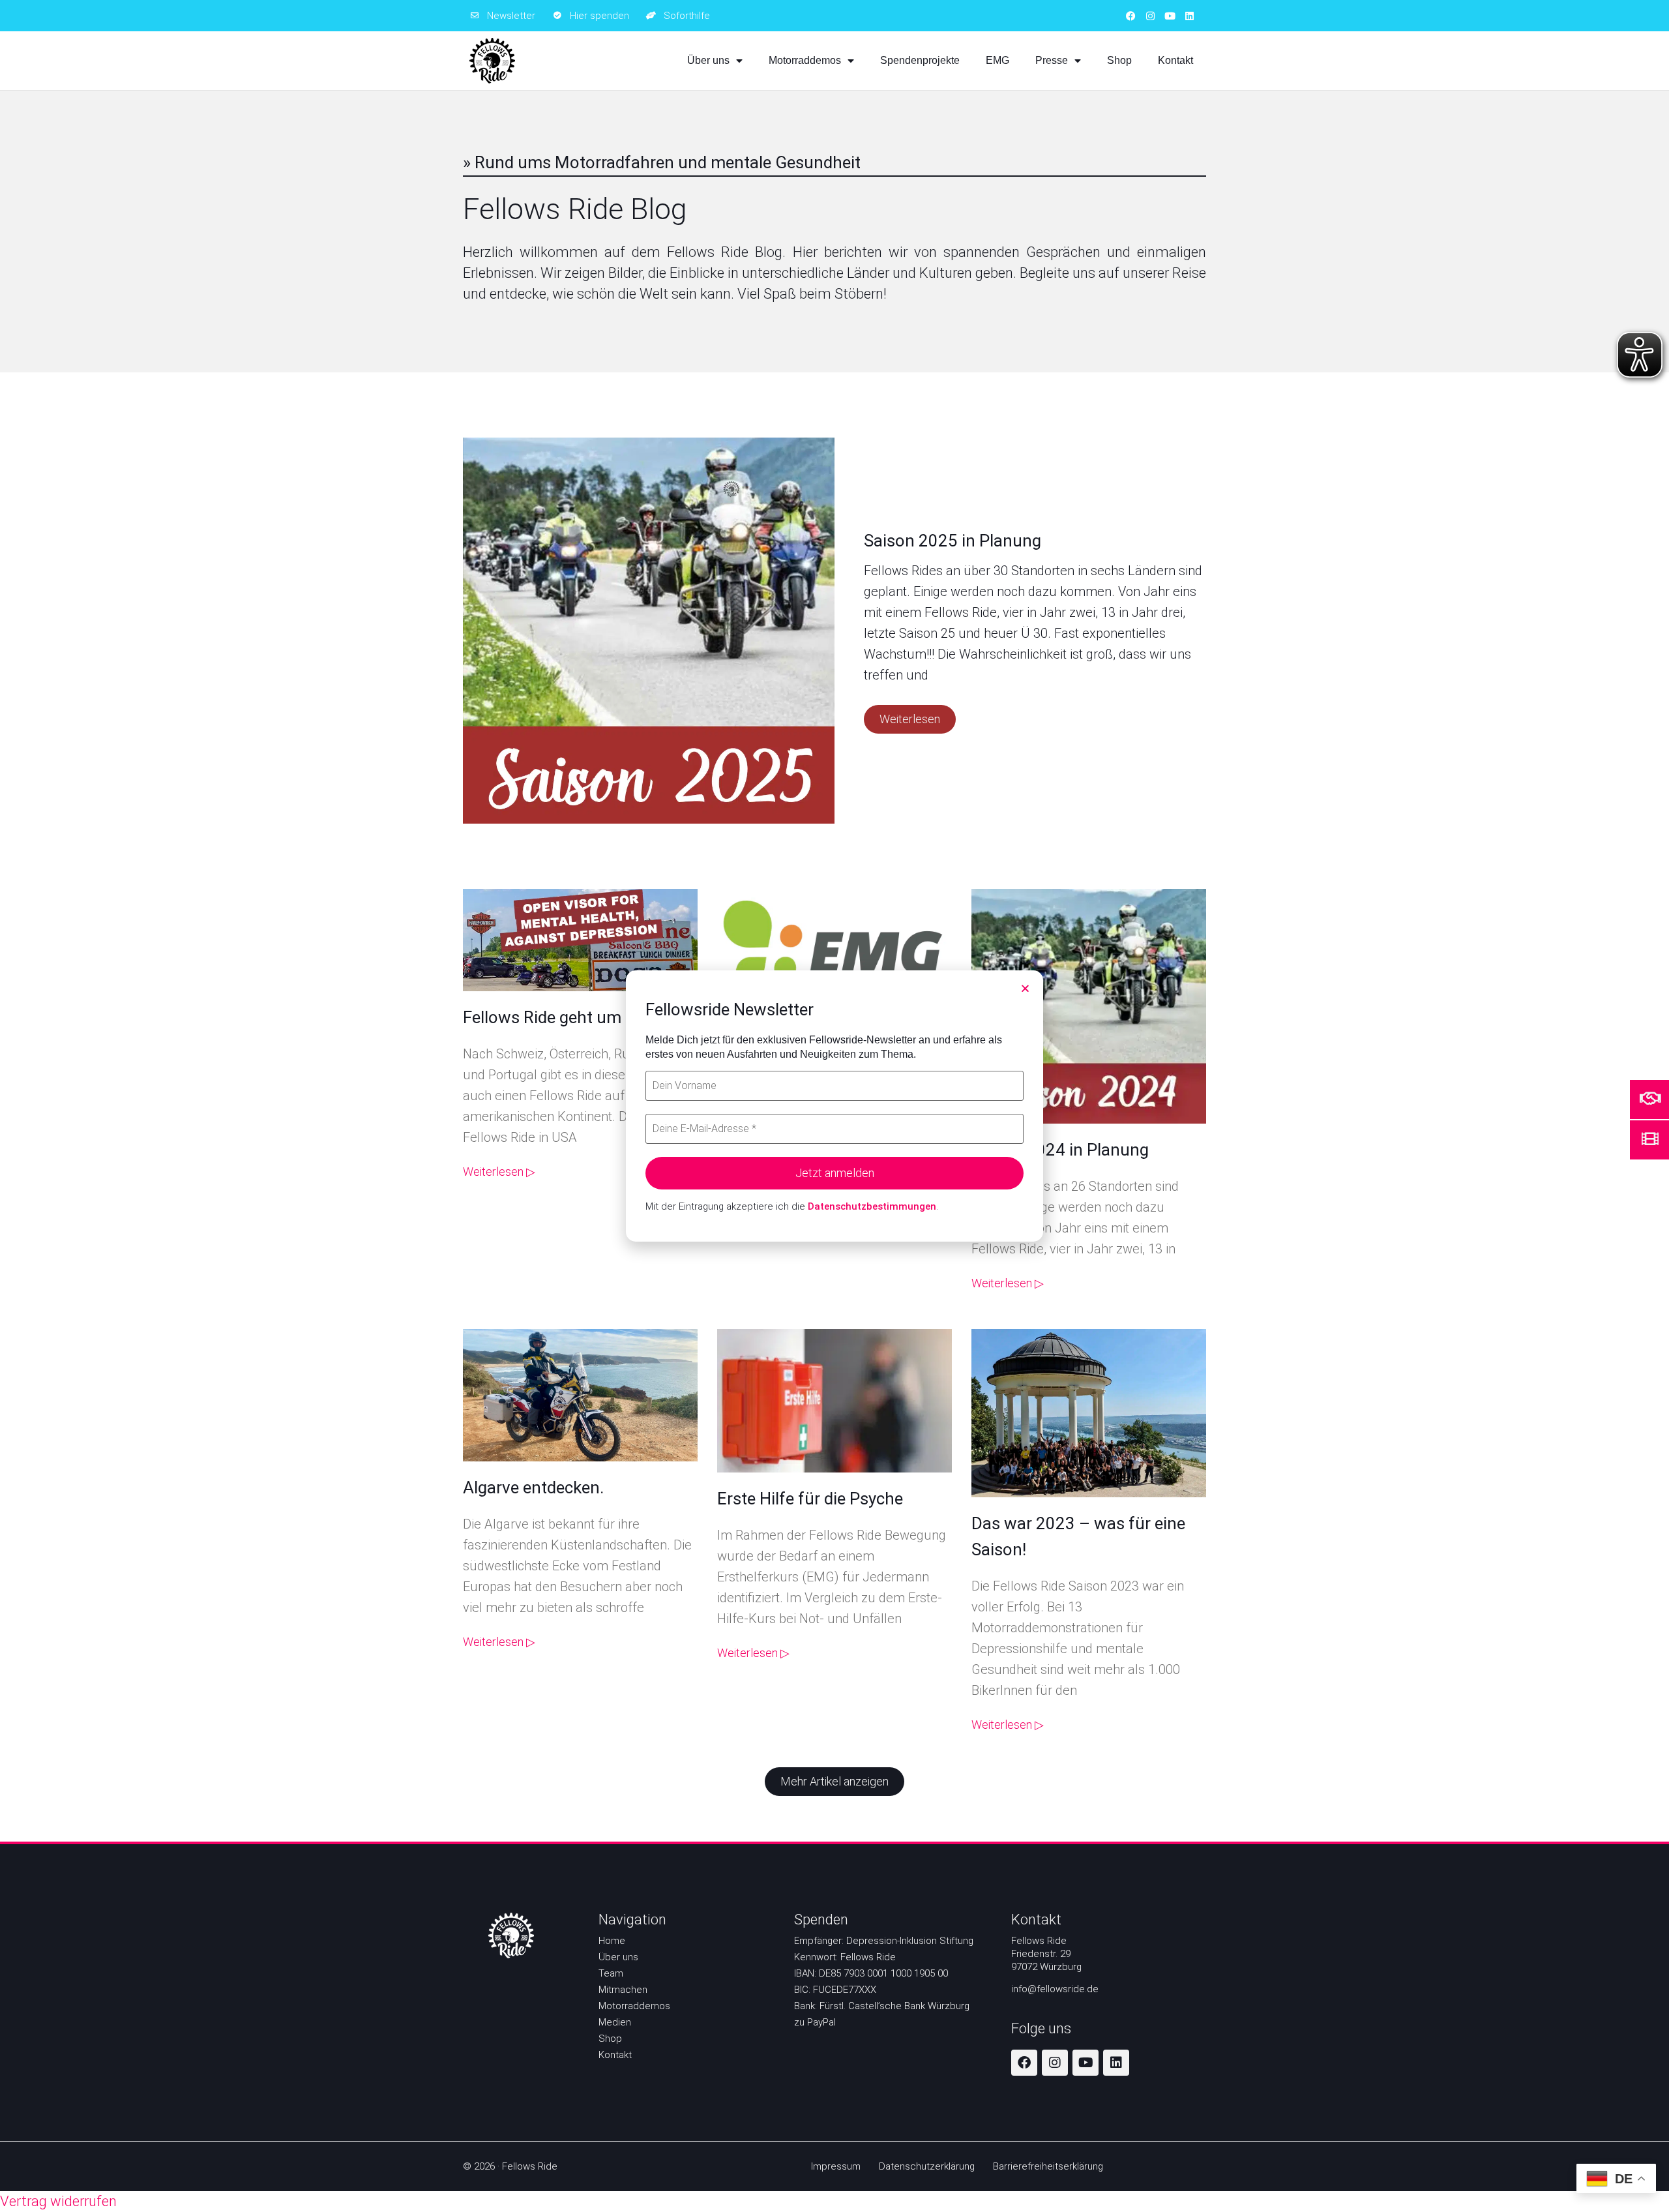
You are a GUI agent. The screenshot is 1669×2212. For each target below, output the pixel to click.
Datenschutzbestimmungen (872, 1206)
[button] (1025, 988)
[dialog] (834, 1106)
